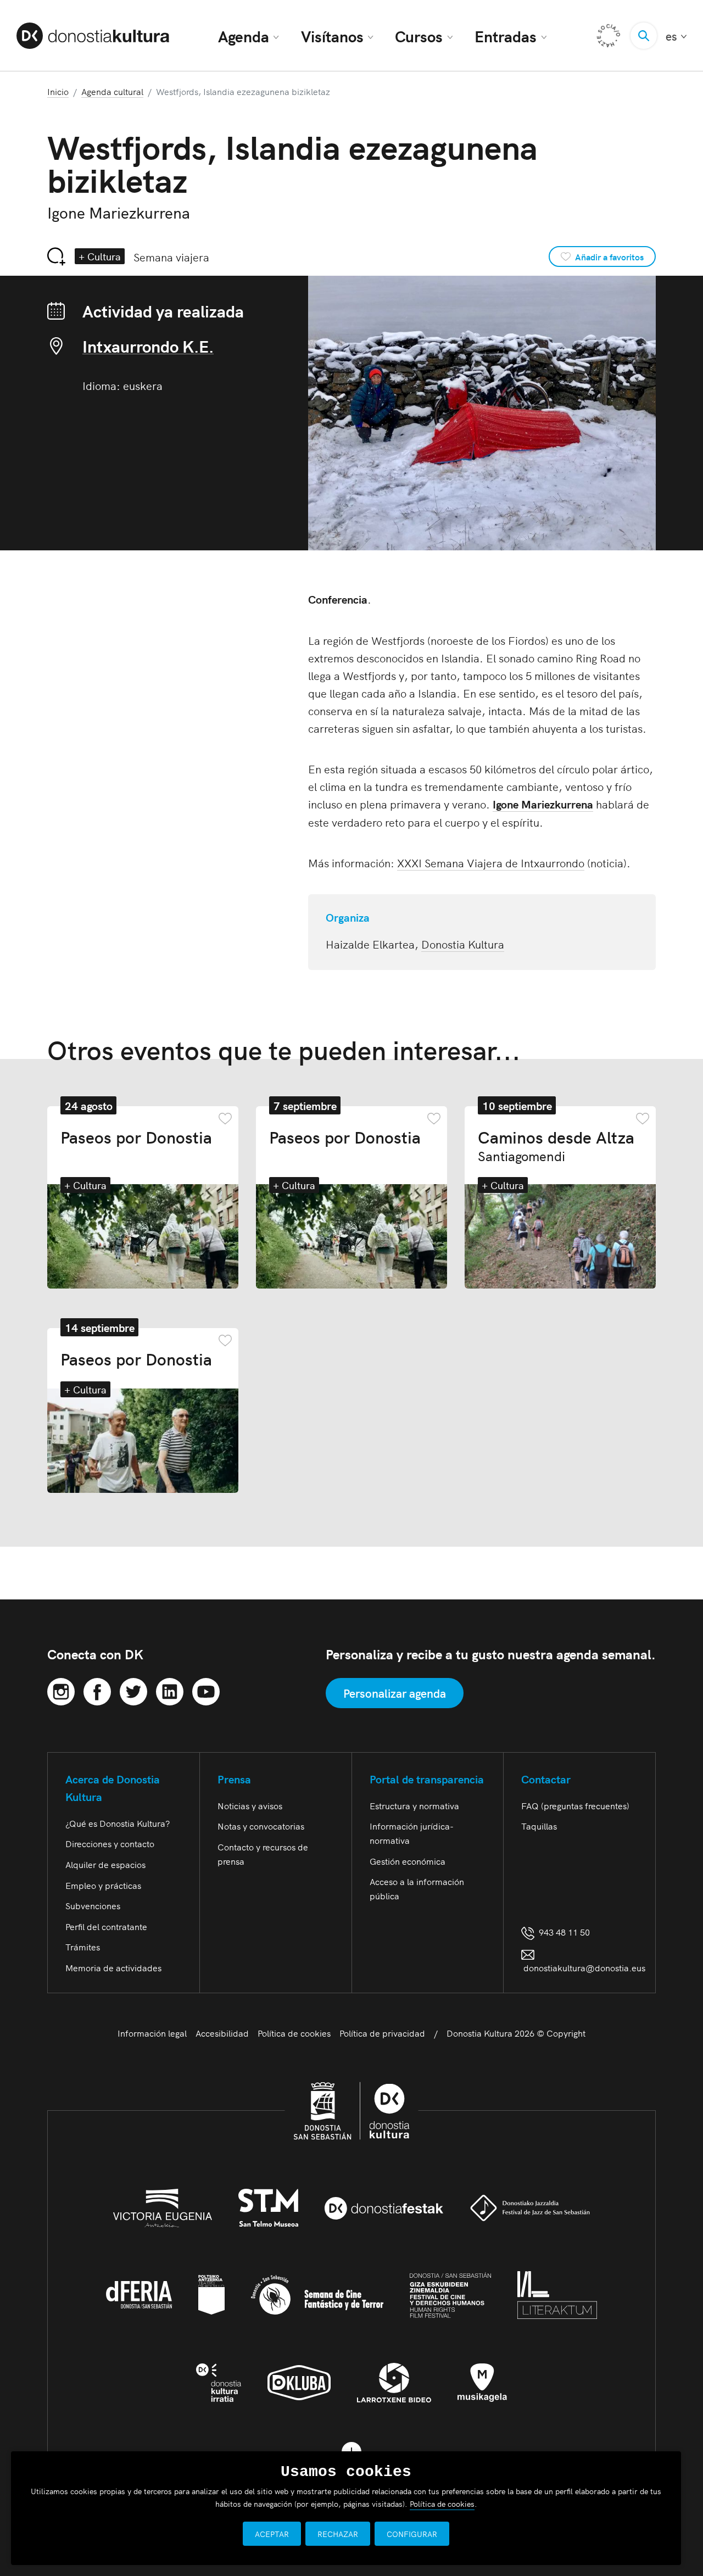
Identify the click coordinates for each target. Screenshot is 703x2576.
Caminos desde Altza (556, 1145)
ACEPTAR (272, 2534)
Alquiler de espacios (105, 1864)
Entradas (506, 36)
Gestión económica (408, 1861)
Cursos (419, 36)
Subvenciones (93, 1905)
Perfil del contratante (106, 1926)
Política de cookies (294, 2033)
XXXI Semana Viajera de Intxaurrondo (491, 862)
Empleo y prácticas (103, 1885)
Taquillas (539, 1826)
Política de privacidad (382, 2033)
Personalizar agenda (395, 1693)
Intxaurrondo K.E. (148, 346)
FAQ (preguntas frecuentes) (575, 1805)
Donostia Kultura (463, 944)
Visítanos (332, 36)
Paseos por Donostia (136, 1136)
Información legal (152, 2033)
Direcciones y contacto (110, 1843)
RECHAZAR (338, 2534)
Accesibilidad (222, 2033)
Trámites (83, 1947)
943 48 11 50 (562, 1932)
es (676, 36)
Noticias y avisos (250, 1805)
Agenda (244, 36)
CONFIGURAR (412, 2534)
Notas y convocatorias (261, 1826)
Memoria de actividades (113, 1967)
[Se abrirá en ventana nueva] (61, 1690)
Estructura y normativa (414, 1805)
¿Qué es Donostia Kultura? (118, 1823)
